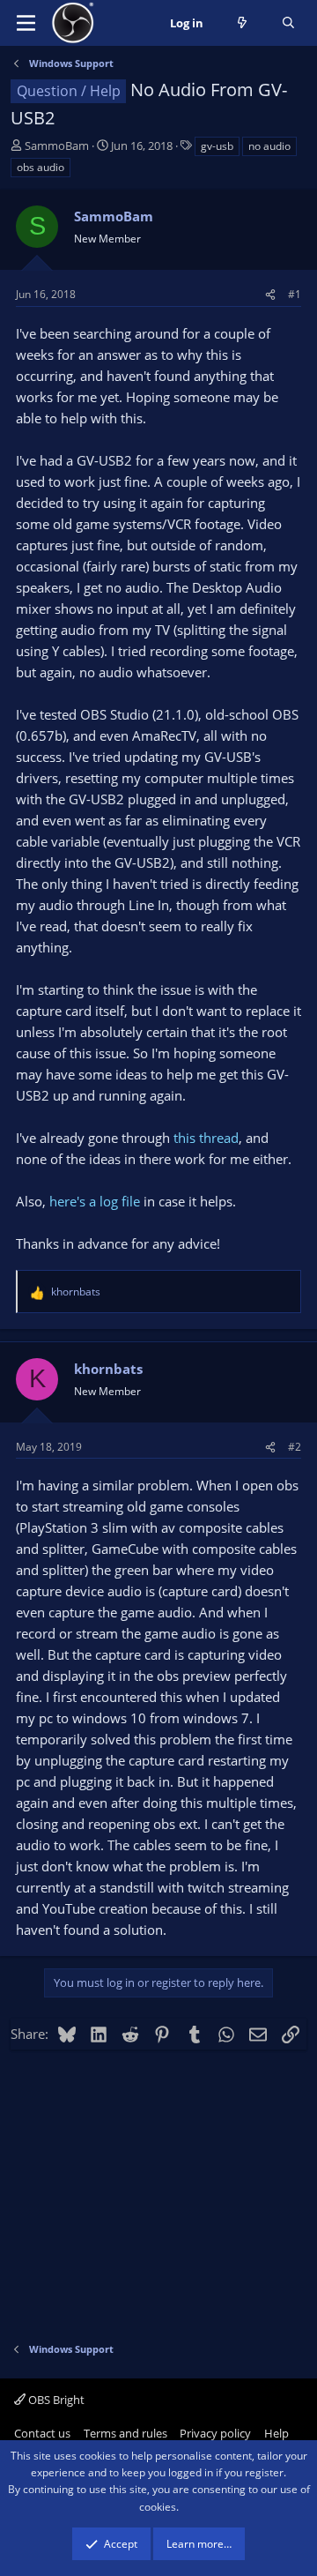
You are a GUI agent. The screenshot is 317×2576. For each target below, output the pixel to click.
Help (276, 2433)
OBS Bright (55, 2400)
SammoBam (57, 146)
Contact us (42, 2433)
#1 (295, 294)
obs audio (41, 167)
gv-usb (217, 146)
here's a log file (95, 1201)
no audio (269, 146)
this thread (206, 1138)
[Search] (288, 23)
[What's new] (243, 23)
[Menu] (26, 23)
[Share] (270, 294)
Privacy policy (215, 2433)
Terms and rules (125, 2433)
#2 (295, 1447)
